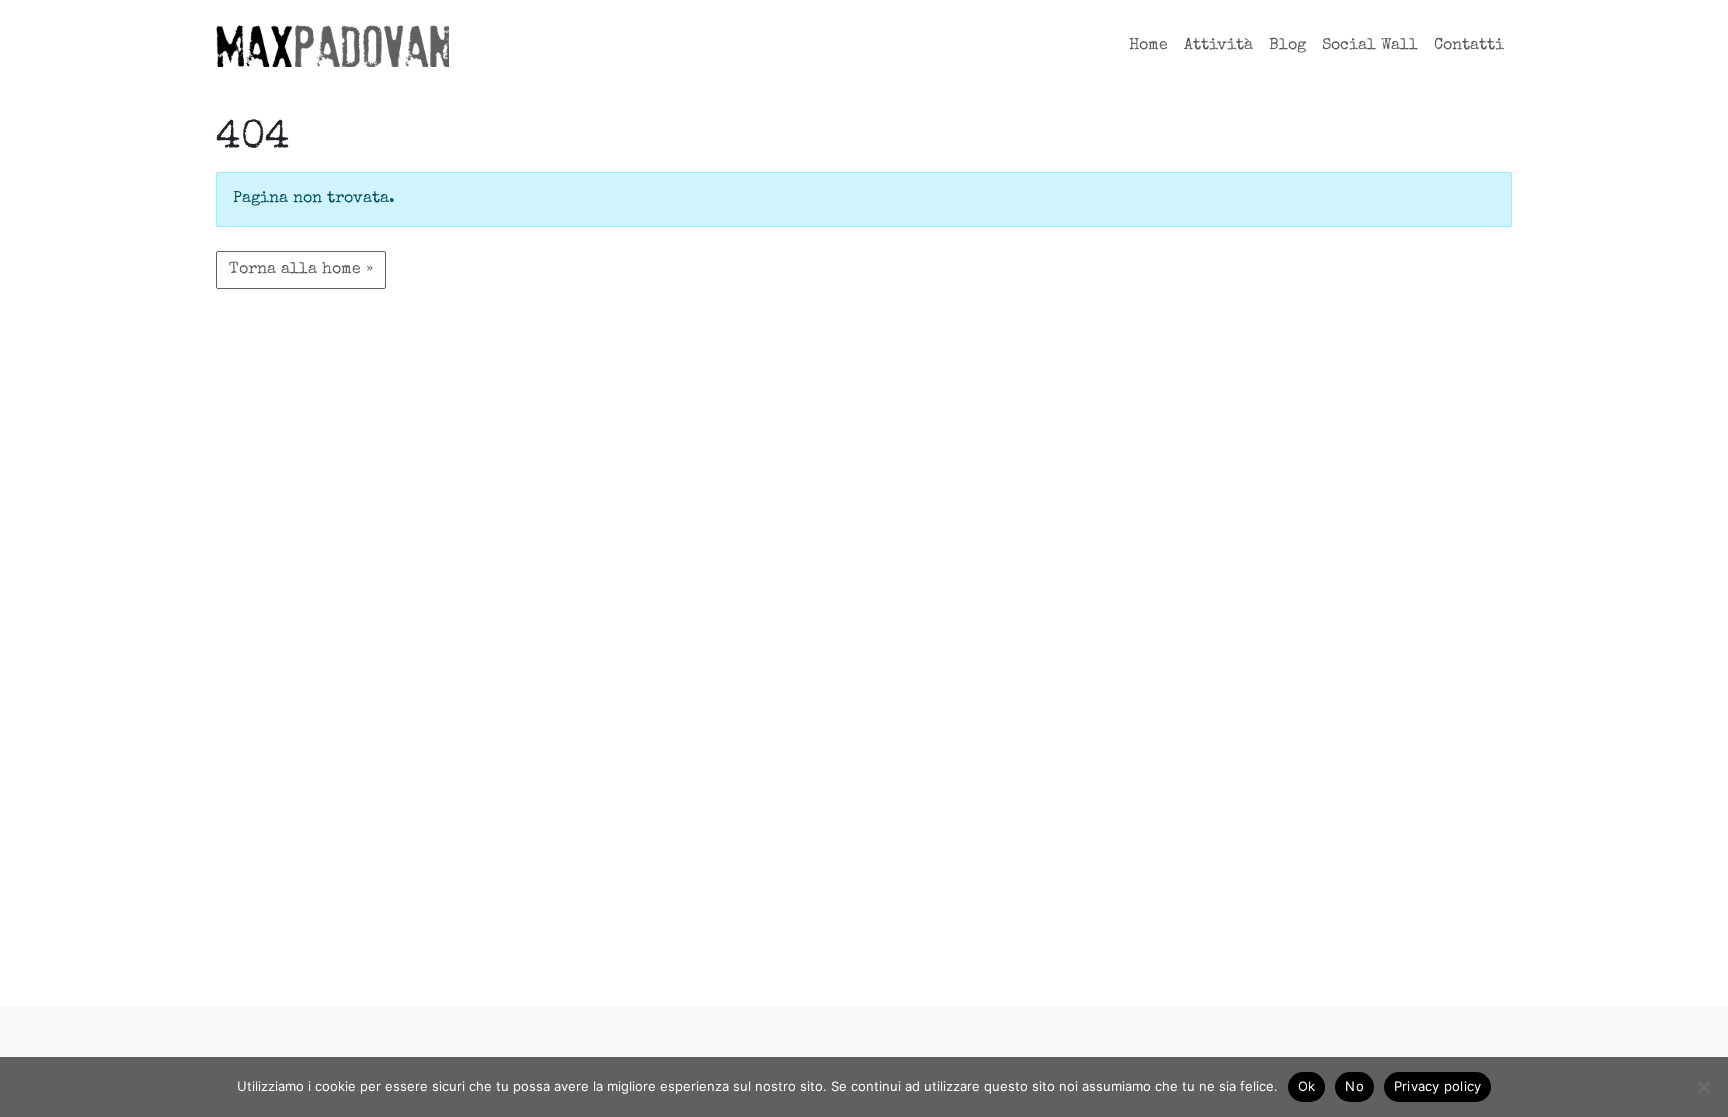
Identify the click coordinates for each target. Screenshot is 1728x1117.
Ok (1307, 1086)
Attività (1218, 46)
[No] (1703, 1087)
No (1354, 1086)
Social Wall (1370, 46)
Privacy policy (1438, 1086)
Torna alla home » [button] (301, 270)
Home (1148, 46)
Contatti (1469, 46)
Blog (1287, 46)
